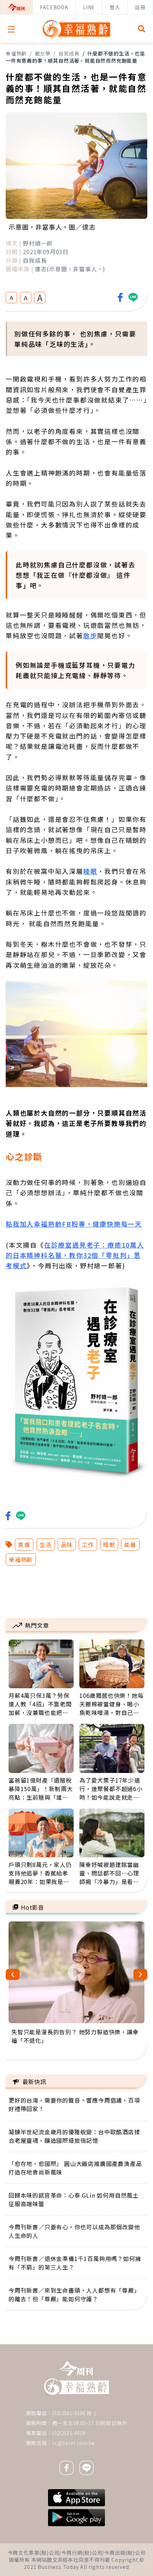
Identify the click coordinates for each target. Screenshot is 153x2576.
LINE (89, 7)
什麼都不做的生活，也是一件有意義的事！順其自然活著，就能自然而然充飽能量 (75, 57)
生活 (46, 1544)
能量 (130, 1544)
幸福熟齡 (16, 53)
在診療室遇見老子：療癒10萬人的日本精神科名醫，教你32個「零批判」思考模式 (75, 1255)
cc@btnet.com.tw (74, 2443)
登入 (115, 7)
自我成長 (69, 53)
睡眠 (90, 871)
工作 (88, 1544)
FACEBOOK (54, 7)
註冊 (140, 7)
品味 (67, 1544)
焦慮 (24, 1544)
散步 (90, 635)
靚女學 (43, 53)
